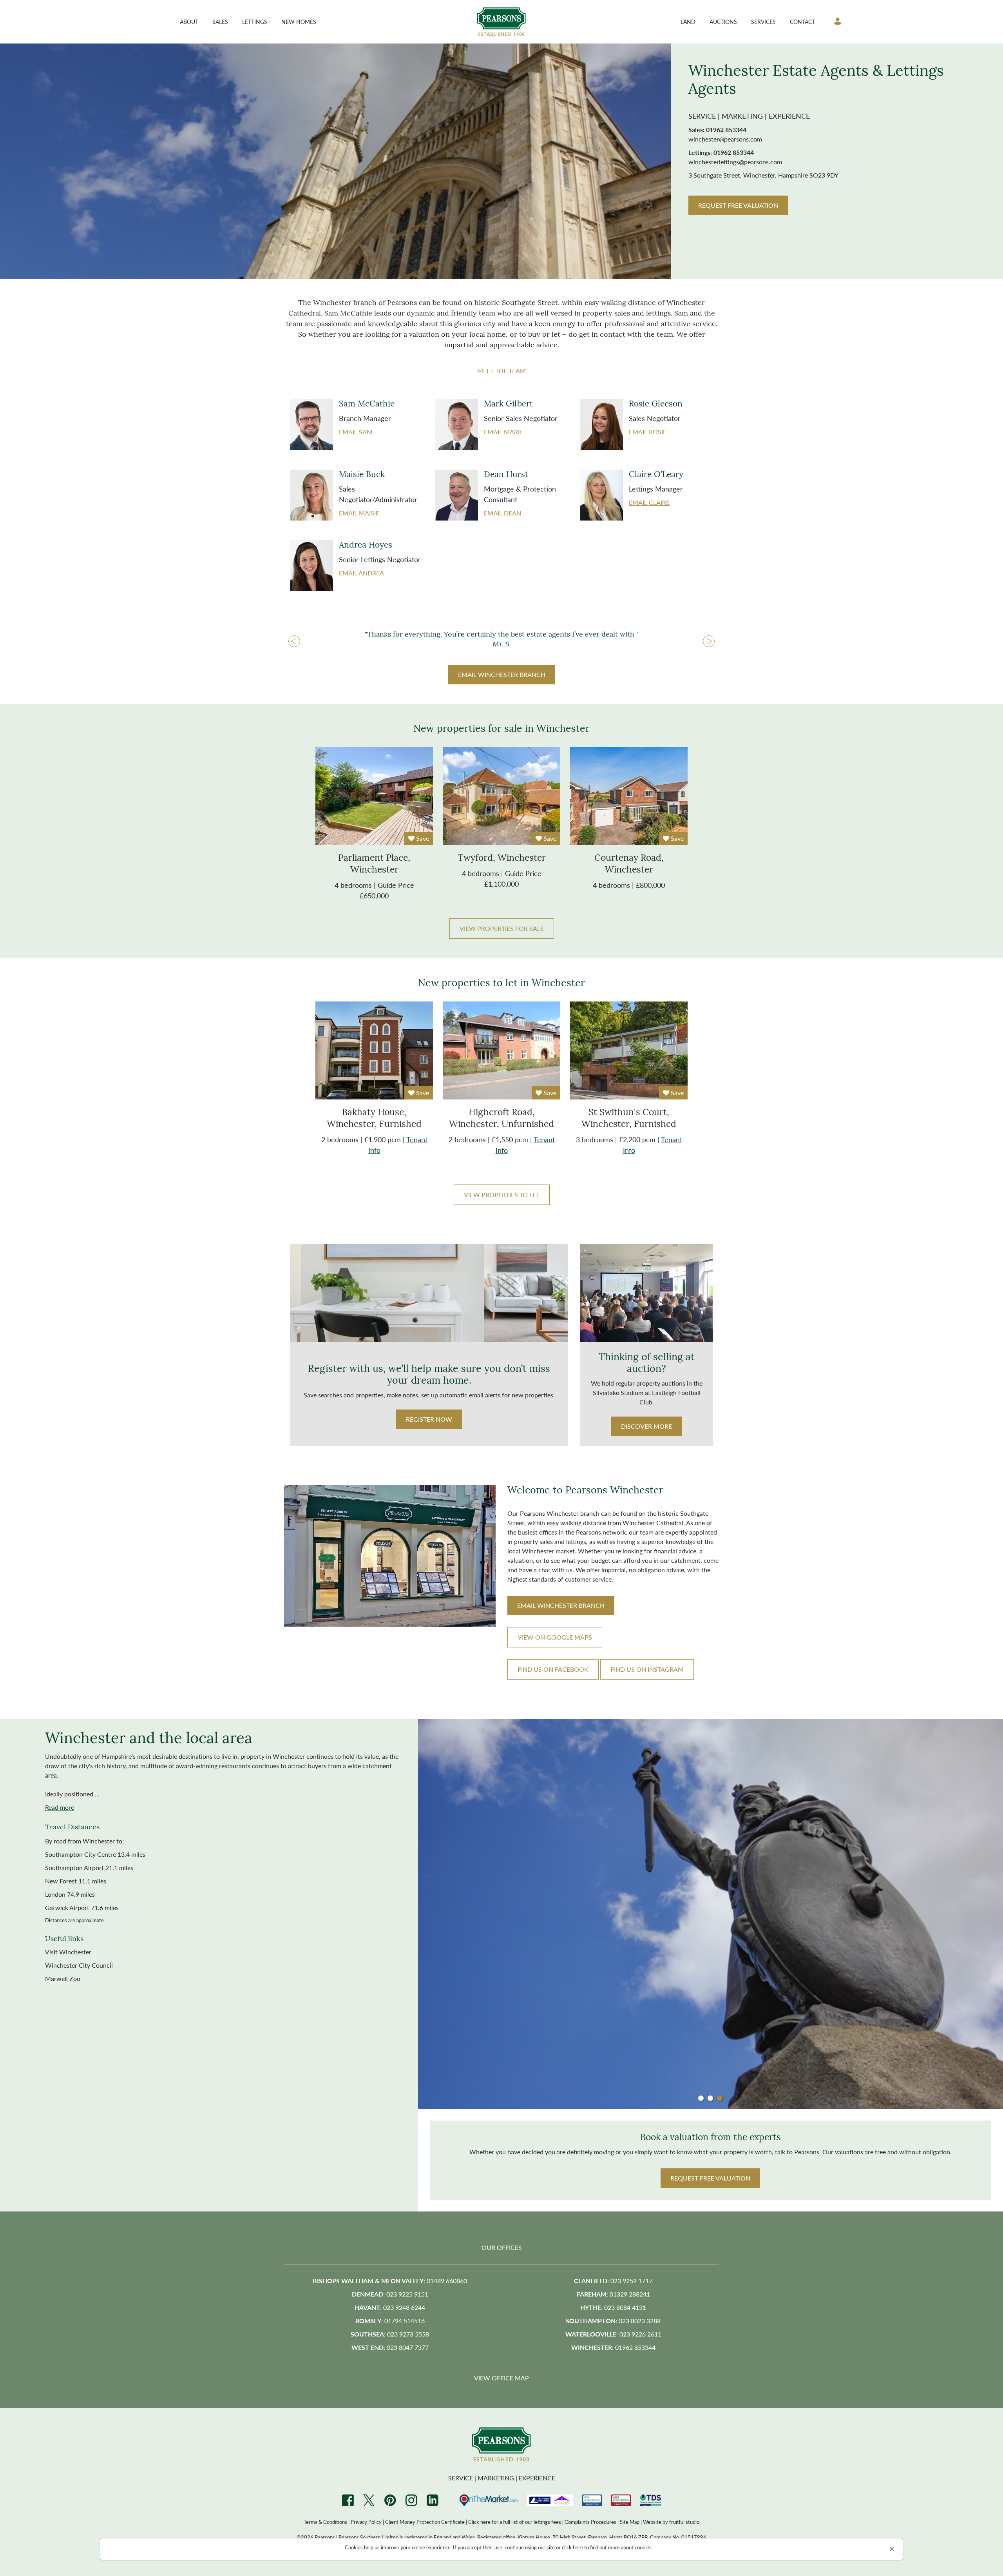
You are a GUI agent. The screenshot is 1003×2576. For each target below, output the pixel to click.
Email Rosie (648, 432)
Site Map (630, 2522)
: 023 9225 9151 (390, 2294)
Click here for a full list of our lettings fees (515, 2522)
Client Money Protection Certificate (425, 2522)
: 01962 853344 (613, 2347)
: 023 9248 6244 (390, 2307)
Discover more (646, 1426)
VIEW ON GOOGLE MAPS (555, 1637)
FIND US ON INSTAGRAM (647, 1669)
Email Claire (649, 502)
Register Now (429, 1419)
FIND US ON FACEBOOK (553, 1669)
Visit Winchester (68, 1952)
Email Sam (356, 432)
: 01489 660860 (390, 2281)
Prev (294, 642)
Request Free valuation (710, 2178)
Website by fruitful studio (671, 2522)
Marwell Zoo (63, 1978)
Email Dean (502, 513)
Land (688, 22)
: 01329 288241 (613, 2294)
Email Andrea (361, 573)
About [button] (189, 22)
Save (422, 838)
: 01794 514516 (390, 2321)
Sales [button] (220, 22)
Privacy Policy (366, 2522)
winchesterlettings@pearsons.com (735, 162)
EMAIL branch (561, 1605)
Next (709, 642)
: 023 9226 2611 (613, 2334)
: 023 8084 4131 (613, 2307)
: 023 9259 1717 (613, 2281)
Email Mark (503, 432)
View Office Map (501, 2378)
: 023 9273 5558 (390, 2334)
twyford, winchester (502, 859)
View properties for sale (502, 928)
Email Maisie (359, 513)
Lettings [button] (255, 22)
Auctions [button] (723, 22)
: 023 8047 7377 (390, 2347)
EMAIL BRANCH (502, 674)
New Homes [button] (299, 22)
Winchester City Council (79, 1965)
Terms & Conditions (325, 2522)
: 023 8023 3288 (613, 2321)
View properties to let (502, 1195)
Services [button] (763, 22)
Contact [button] (802, 22)
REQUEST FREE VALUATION (738, 205)
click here (572, 2547)
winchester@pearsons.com (725, 139)
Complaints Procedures (590, 2522)
